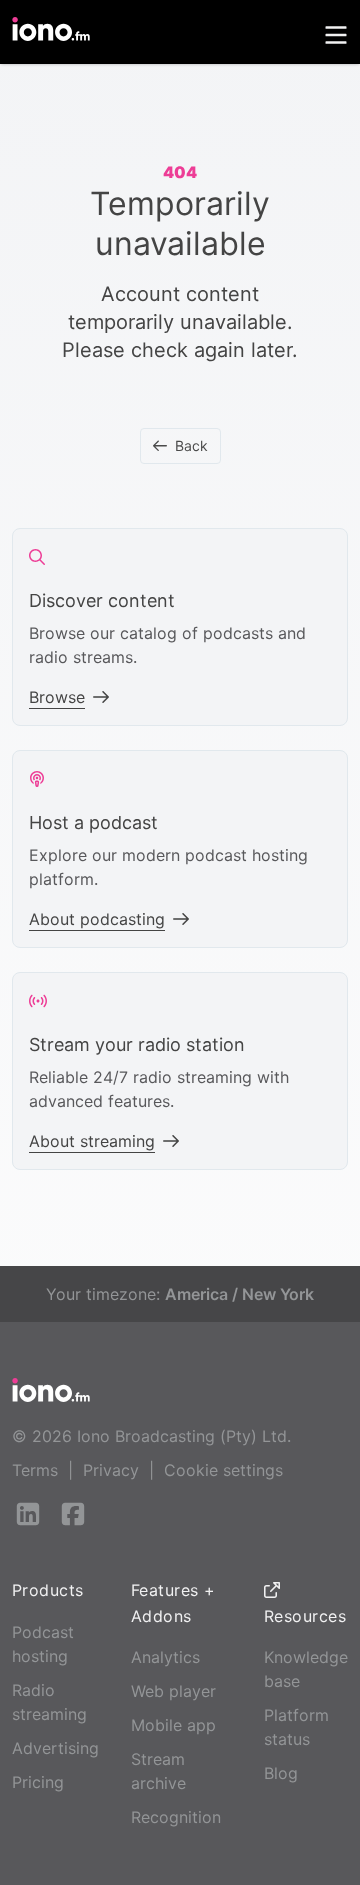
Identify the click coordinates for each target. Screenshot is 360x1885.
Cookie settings (223, 1470)
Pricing (38, 1782)
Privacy (111, 1470)
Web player (173, 1691)
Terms (35, 1470)
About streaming (92, 1141)
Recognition (176, 1817)
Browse (57, 697)
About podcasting (97, 919)
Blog (281, 1773)
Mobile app (173, 1725)
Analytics (165, 1657)
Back (191, 445)
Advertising (55, 1748)
